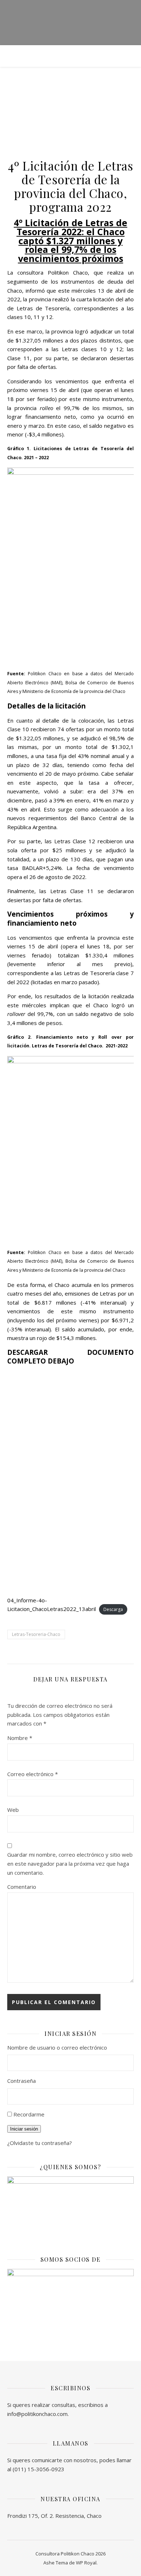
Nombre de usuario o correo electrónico (57, 2047)
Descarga (113, 1609)
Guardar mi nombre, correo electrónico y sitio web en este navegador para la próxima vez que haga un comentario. (70, 1863)
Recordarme (29, 2114)
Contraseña (22, 2081)
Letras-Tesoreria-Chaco (36, 1634)
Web (13, 1810)
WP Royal (86, 2563)
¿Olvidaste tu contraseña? (40, 2143)
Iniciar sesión (24, 2129)
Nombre (20, 1738)
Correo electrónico (33, 1774)
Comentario (22, 1887)
